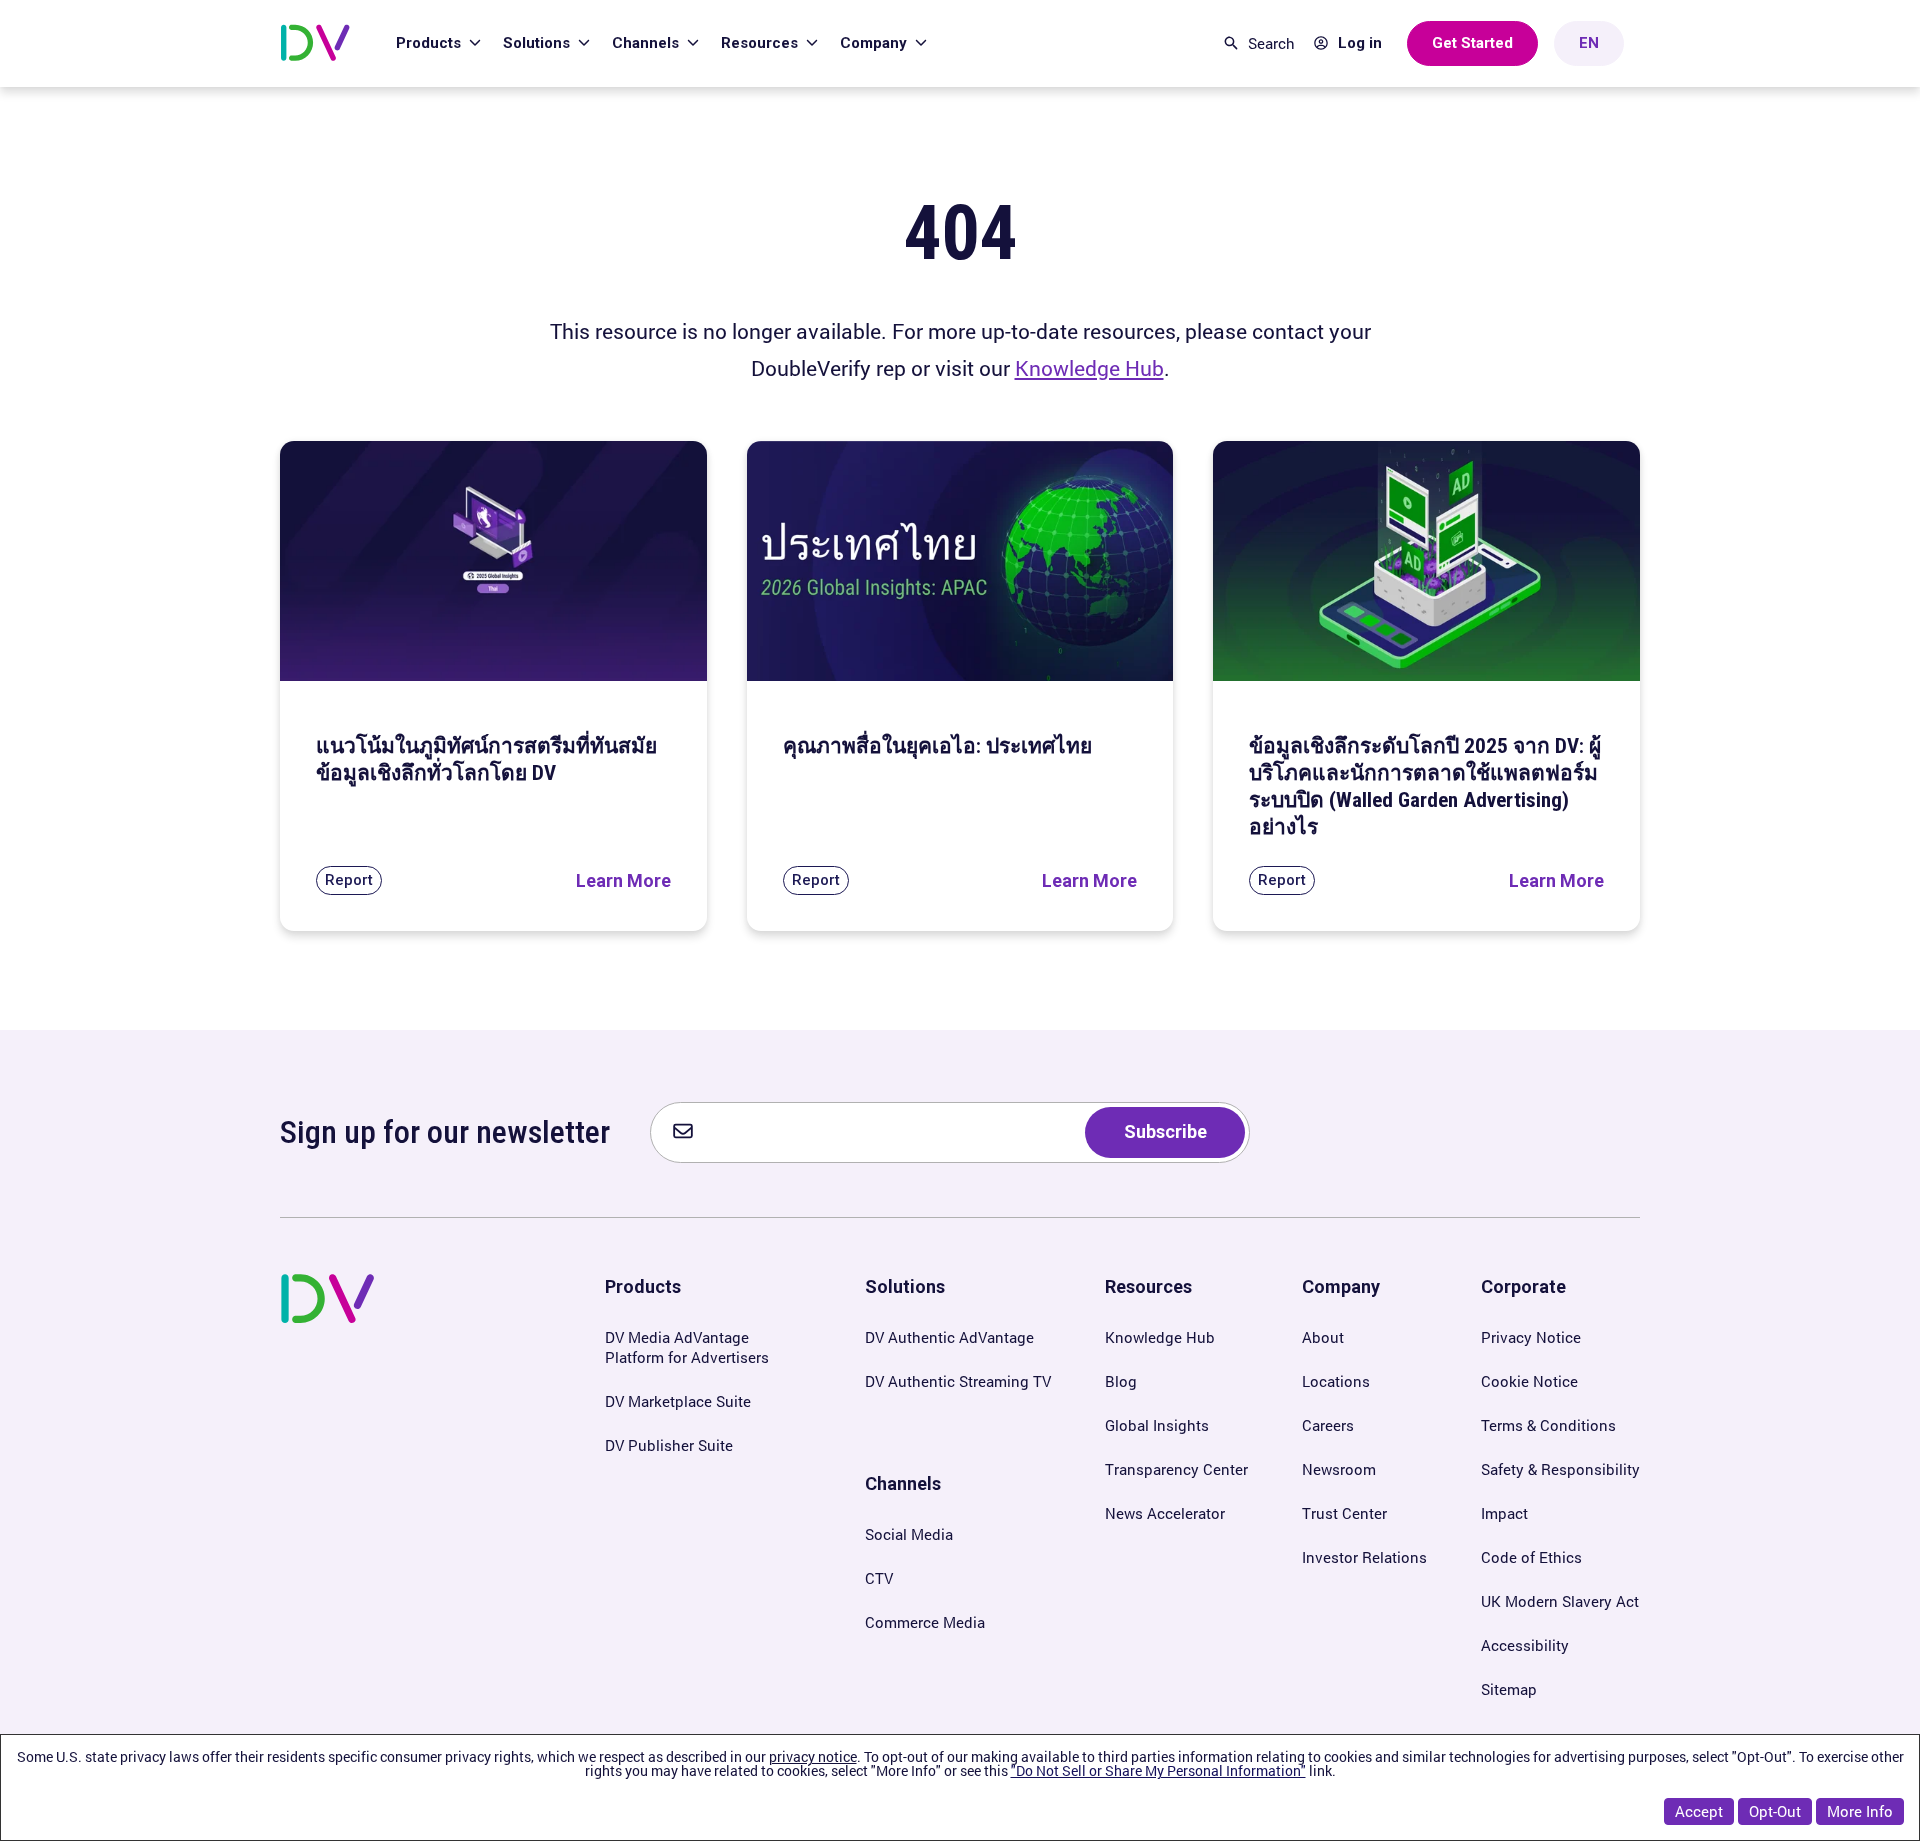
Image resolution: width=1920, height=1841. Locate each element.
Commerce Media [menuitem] (925, 1622)
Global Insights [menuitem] (1157, 1425)
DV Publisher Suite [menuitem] (669, 1445)
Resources (761, 43)
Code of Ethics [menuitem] (1531, 1557)
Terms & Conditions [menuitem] (1548, 1425)
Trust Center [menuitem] (1344, 1513)
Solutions (538, 43)
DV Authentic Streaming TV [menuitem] (958, 1381)
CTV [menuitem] (879, 1578)
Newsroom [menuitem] (1339, 1469)
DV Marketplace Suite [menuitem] (678, 1401)
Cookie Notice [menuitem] (1529, 1381)
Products (430, 43)
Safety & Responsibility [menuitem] (1560, 1469)
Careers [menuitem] (1328, 1425)
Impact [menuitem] (1504, 1513)
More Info (1860, 1811)
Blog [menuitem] (1121, 1381)
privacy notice (813, 1756)
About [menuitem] (1323, 1337)
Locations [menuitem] (1336, 1381)
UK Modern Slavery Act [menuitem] (1560, 1601)
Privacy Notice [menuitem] (1531, 1337)
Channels (647, 43)
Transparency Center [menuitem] (1176, 1469)
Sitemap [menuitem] (1509, 1689)
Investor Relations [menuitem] (1364, 1557)
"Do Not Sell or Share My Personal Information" (1158, 1770)
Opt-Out (1775, 1811)
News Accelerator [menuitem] (1165, 1513)
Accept (1699, 1811)
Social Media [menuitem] (909, 1534)
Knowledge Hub (1089, 368)
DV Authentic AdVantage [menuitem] (949, 1337)
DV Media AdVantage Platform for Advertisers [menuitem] (687, 1347)
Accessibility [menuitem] (1525, 1645)
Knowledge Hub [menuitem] (1160, 1337)
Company (875, 43)
